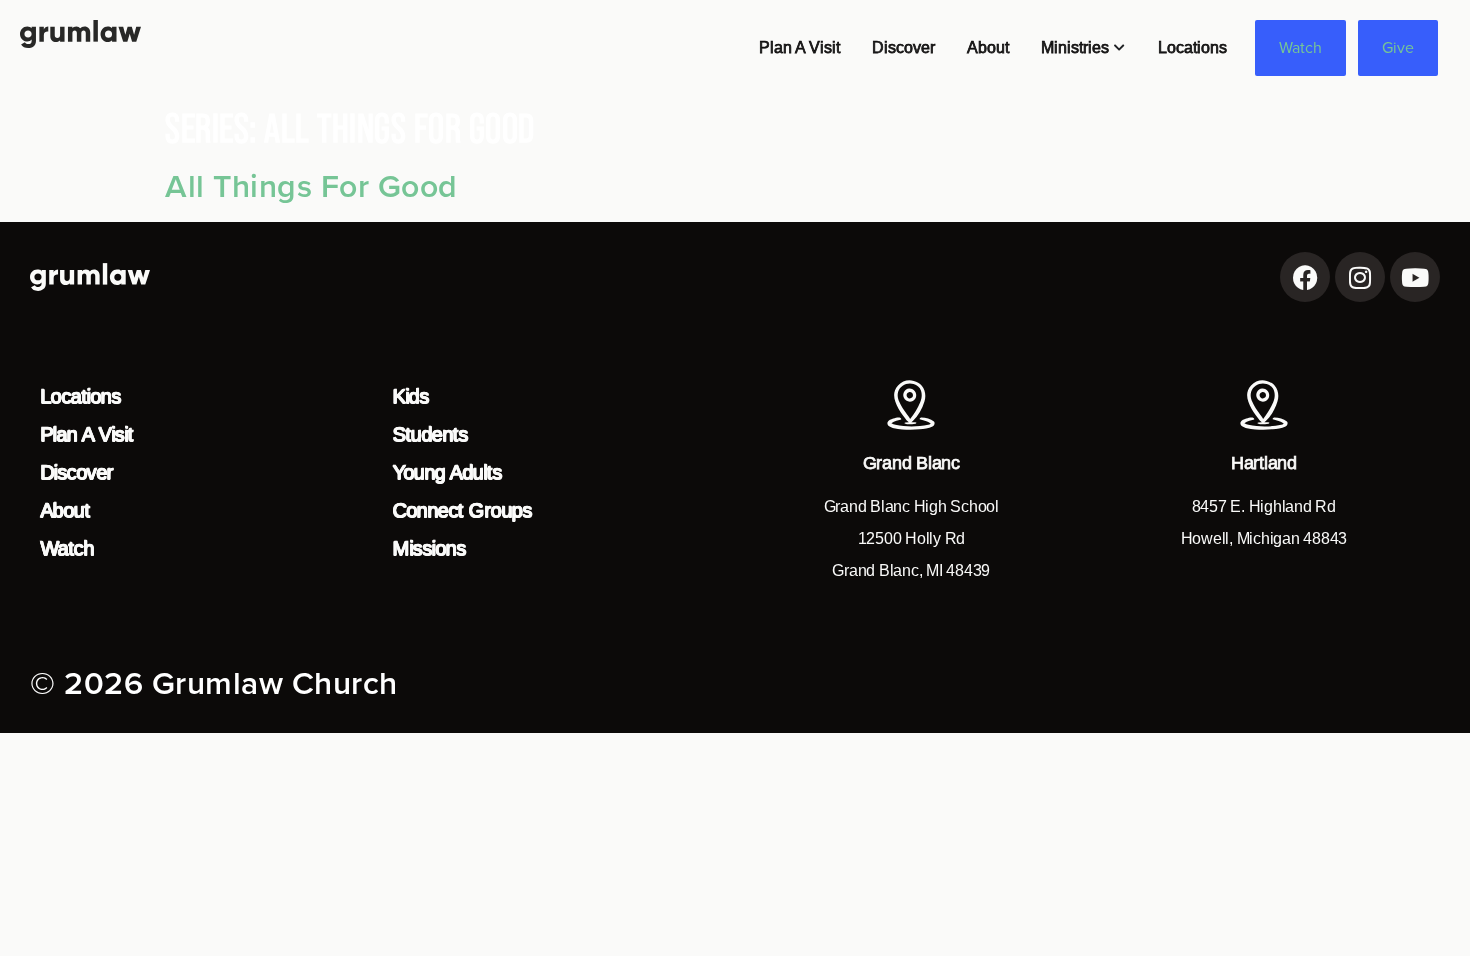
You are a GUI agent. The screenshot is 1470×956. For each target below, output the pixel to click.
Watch (1300, 48)
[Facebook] (1305, 277)
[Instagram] (1360, 277)
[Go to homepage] (80, 34)
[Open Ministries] (1120, 48)
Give (1398, 48)
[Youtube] (1415, 277)
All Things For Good (311, 187)
